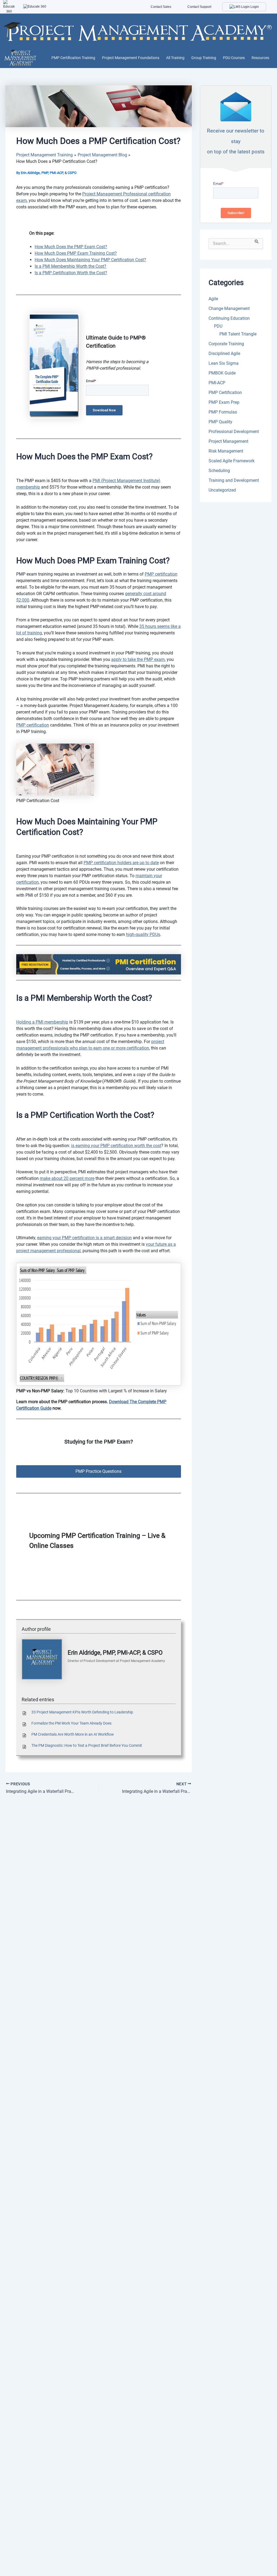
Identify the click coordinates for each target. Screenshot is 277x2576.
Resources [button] (260, 58)
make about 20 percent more (67, 1178)
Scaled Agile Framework (232, 461)
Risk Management (226, 451)
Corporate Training (226, 344)
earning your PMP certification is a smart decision (84, 1238)
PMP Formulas (223, 412)
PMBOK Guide (222, 373)
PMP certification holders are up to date (121, 863)
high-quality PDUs (143, 934)
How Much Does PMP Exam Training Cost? (76, 253)
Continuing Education (229, 318)
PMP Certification (225, 393)
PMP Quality (220, 422)
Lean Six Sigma (224, 363)
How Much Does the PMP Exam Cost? (71, 247)
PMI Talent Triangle (238, 334)
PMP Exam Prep (224, 402)
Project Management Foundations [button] (131, 58)
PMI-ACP (217, 383)
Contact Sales (161, 7)
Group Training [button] (204, 58)
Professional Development (234, 432)
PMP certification (161, 574)
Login (254, 7)
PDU (218, 326)
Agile (213, 299)
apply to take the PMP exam (138, 659)
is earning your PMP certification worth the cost (116, 1146)
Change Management (229, 309)
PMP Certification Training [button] (73, 58)
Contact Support (199, 7)
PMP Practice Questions (98, 1471)
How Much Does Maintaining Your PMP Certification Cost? (90, 260)
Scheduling (219, 471)
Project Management (228, 441)
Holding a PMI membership (42, 1022)
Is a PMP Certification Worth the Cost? (71, 273)
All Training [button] (175, 58)
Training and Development (234, 480)
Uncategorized (222, 490)
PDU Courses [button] (234, 58)
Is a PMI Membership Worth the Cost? (70, 266)
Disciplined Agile (224, 354)
